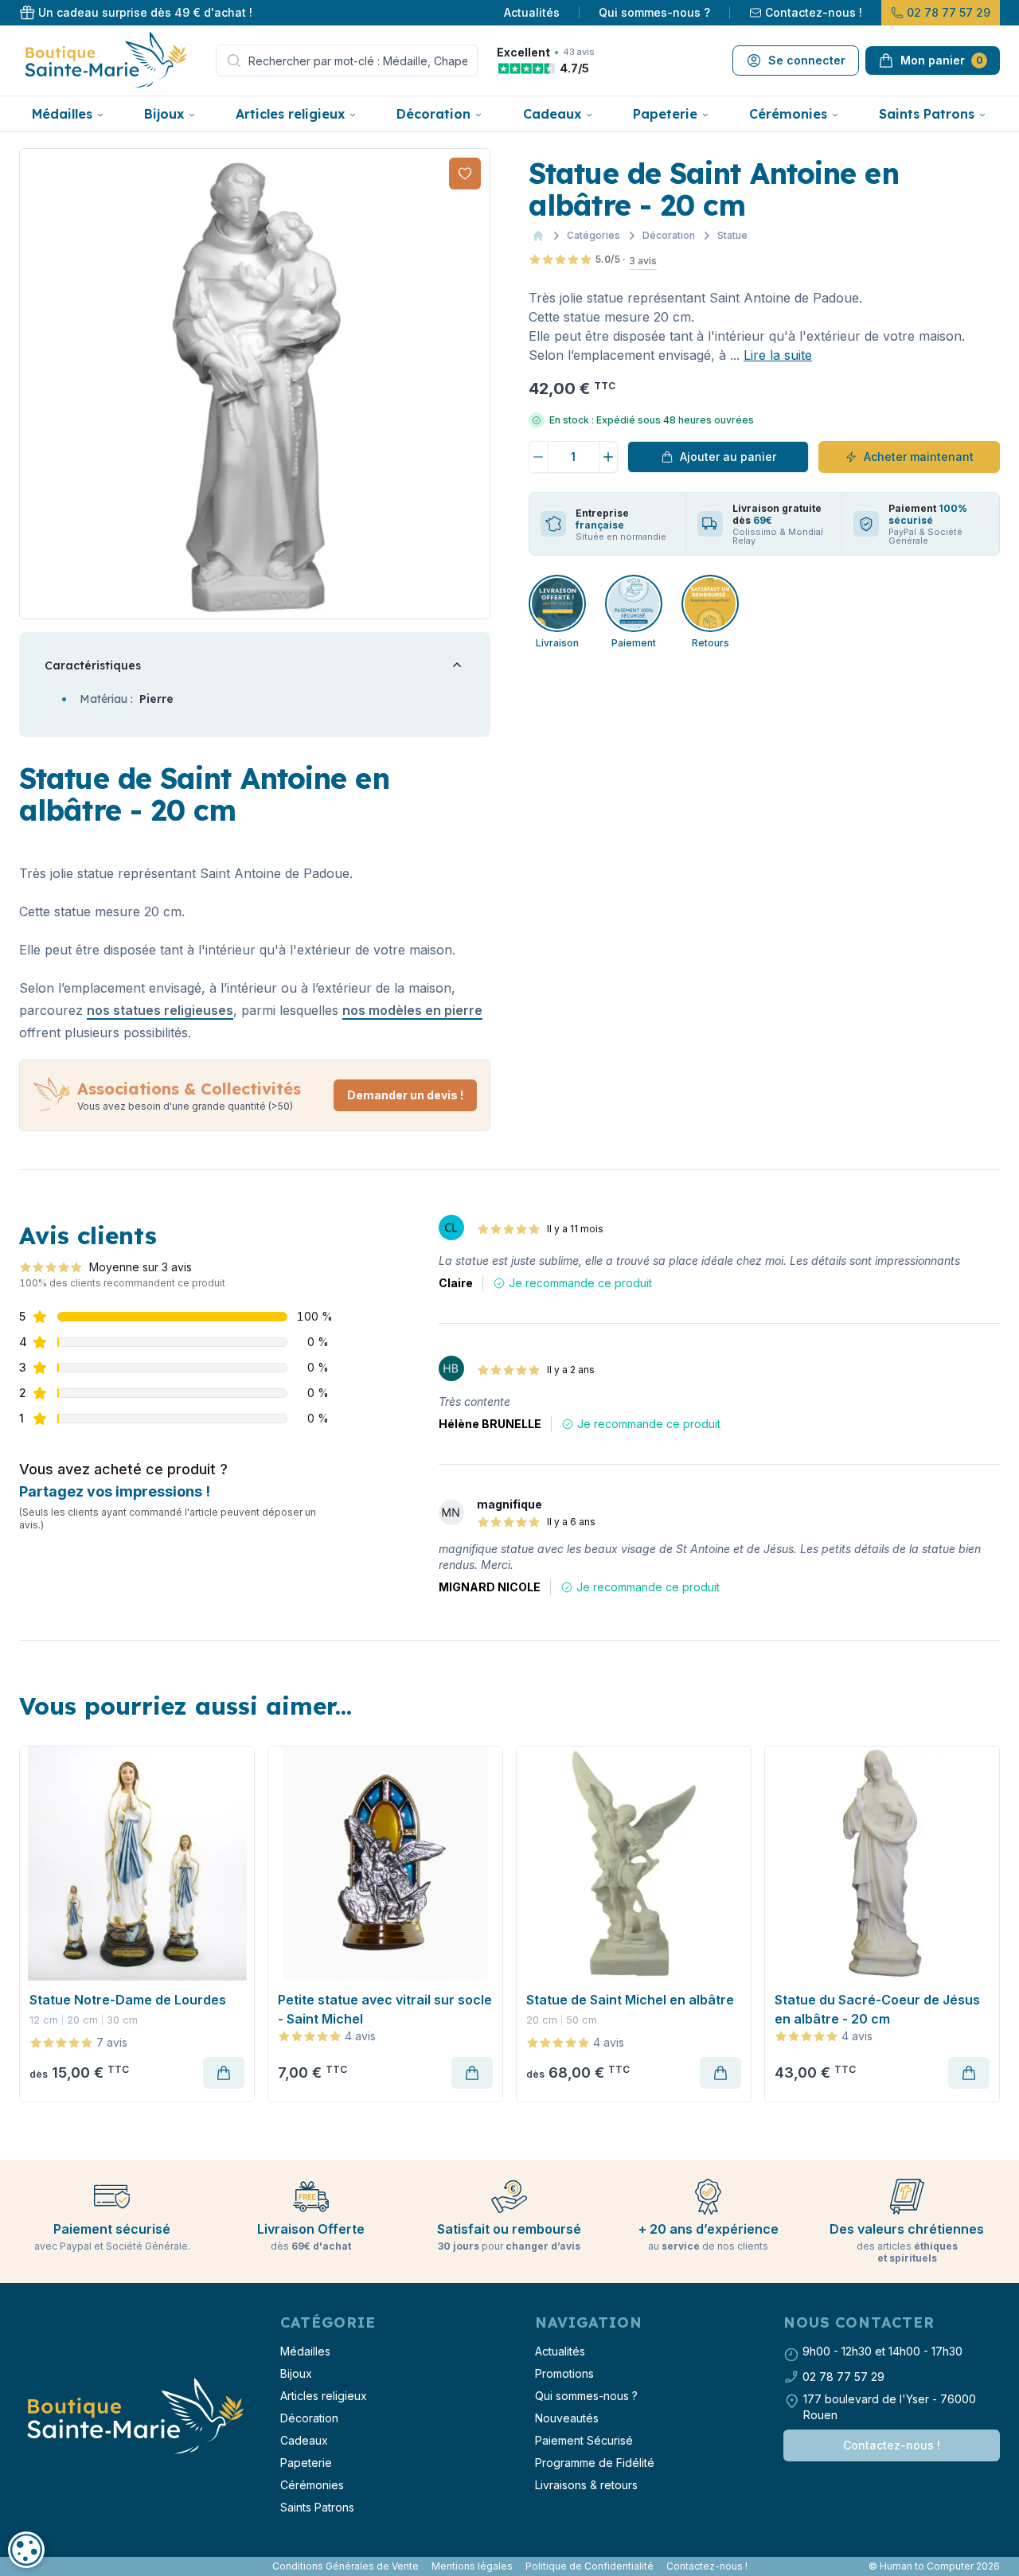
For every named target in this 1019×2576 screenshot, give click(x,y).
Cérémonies (788, 114)
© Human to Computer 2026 (934, 2566)
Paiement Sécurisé (584, 2440)
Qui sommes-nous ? (654, 12)
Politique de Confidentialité (590, 2566)
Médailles (62, 114)
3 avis (643, 261)
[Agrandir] (255, 384)
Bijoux (164, 114)
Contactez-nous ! (814, 12)
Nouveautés (567, 2418)
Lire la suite (778, 355)
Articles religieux (290, 114)
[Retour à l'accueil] (134, 2417)
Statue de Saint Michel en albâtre (630, 2000)
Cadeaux (552, 114)
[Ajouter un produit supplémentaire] (609, 457)
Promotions (564, 2373)
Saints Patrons (927, 114)
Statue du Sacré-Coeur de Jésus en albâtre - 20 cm (877, 2009)
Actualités (532, 12)
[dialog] (26, 2550)
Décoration (433, 114)
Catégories (593, 235)
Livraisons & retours (586, 2485)
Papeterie (665, 114)
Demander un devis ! (405, 1095)
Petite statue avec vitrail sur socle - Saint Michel (385, 2009)
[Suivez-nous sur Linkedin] (35, 2566)
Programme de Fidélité (595, 2463)
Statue (732, 235)
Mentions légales (472, 2566)
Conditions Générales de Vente (346, 2566)
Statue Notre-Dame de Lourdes (128, 2000)
